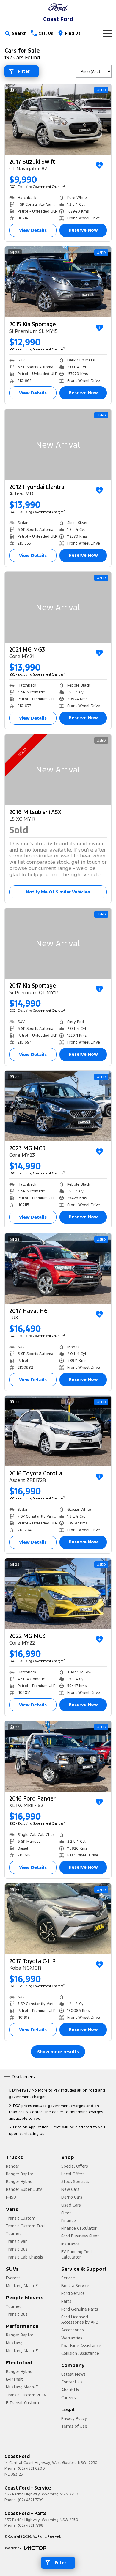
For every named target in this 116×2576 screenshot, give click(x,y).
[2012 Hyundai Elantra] (58, 444)
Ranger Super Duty (24, 2189)
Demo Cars (72, 2197)
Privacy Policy (74, 2418)
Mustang (14, 2343)
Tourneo (14, 2234)
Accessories (73, 2330)
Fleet (66, 2213)
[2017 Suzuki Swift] (58, 119)
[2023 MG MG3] (58, 1106)
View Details (33, 230)
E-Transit (14, 2379)
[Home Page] (58, 7)
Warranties (72, 2338)
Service (68, 2278)
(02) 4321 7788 (31, 2525)
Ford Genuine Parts (80, 2309)
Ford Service (73, 2293)
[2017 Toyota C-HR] (58, 1919)
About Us (70, 2390)
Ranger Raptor (20, 2174)
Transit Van (17, 2241)
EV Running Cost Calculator (77, 2254)
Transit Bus (17, 2249)
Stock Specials (75, 2182)
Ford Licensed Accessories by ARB (80, 2319)
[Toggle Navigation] (107, 33)
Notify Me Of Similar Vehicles (58, 892)
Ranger (13, 2166)
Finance (69, 2221)
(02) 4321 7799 (31, 2500)
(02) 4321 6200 (31, 2468)
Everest (13, 2278)
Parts (66, 2301)
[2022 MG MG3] (58, 1594)
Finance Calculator (79, 2228)
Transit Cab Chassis (25, 2257)
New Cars (70, 2189)
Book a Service (75, 2286)
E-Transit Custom (22, 2403)
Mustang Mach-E (22, 2286)
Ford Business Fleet (80, 2236)
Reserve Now (83, 230)
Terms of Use (74, 2426)
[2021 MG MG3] (58, 607)
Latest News (73, 2374)
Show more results (58, 2052)
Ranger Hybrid (19, 2182)
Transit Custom (21, 2218)
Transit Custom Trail (25, 2226)
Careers (69, 2398)
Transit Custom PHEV (26, 2395)
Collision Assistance (80, 2353)
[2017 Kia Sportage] (58, 944)
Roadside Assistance (81, 2346)
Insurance (70, 2244)
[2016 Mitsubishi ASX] (58, 770)
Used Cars (71, 2205)
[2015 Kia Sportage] (58, 282)
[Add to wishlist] (99, 165)
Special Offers (75, 2166)
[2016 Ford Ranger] (58, 1756)
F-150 (11, 2197)
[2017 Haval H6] (58, 1269)
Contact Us (72, 2382)
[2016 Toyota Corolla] (58, 1431)
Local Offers (73, 2174)
